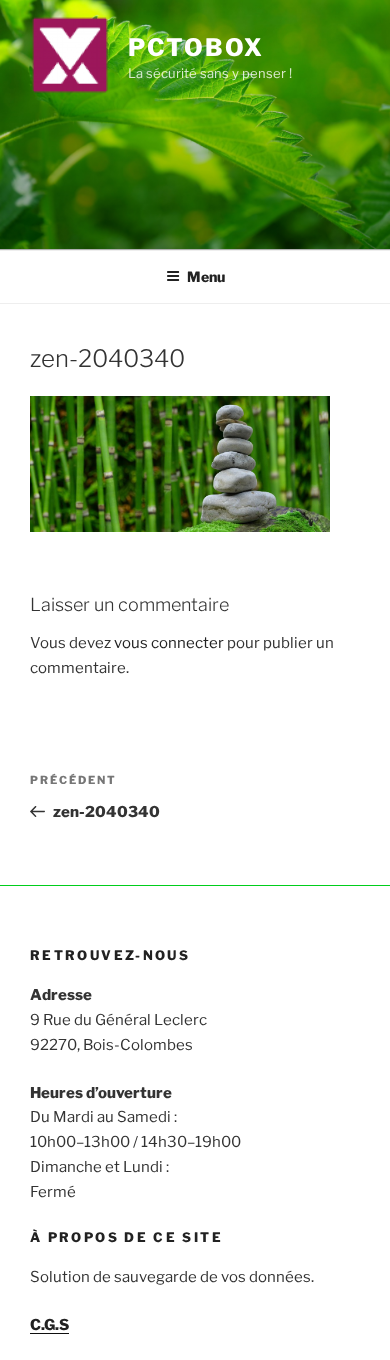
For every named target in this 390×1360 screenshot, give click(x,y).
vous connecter (169, 643)
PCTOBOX (195, 47)
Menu (206, 276)
